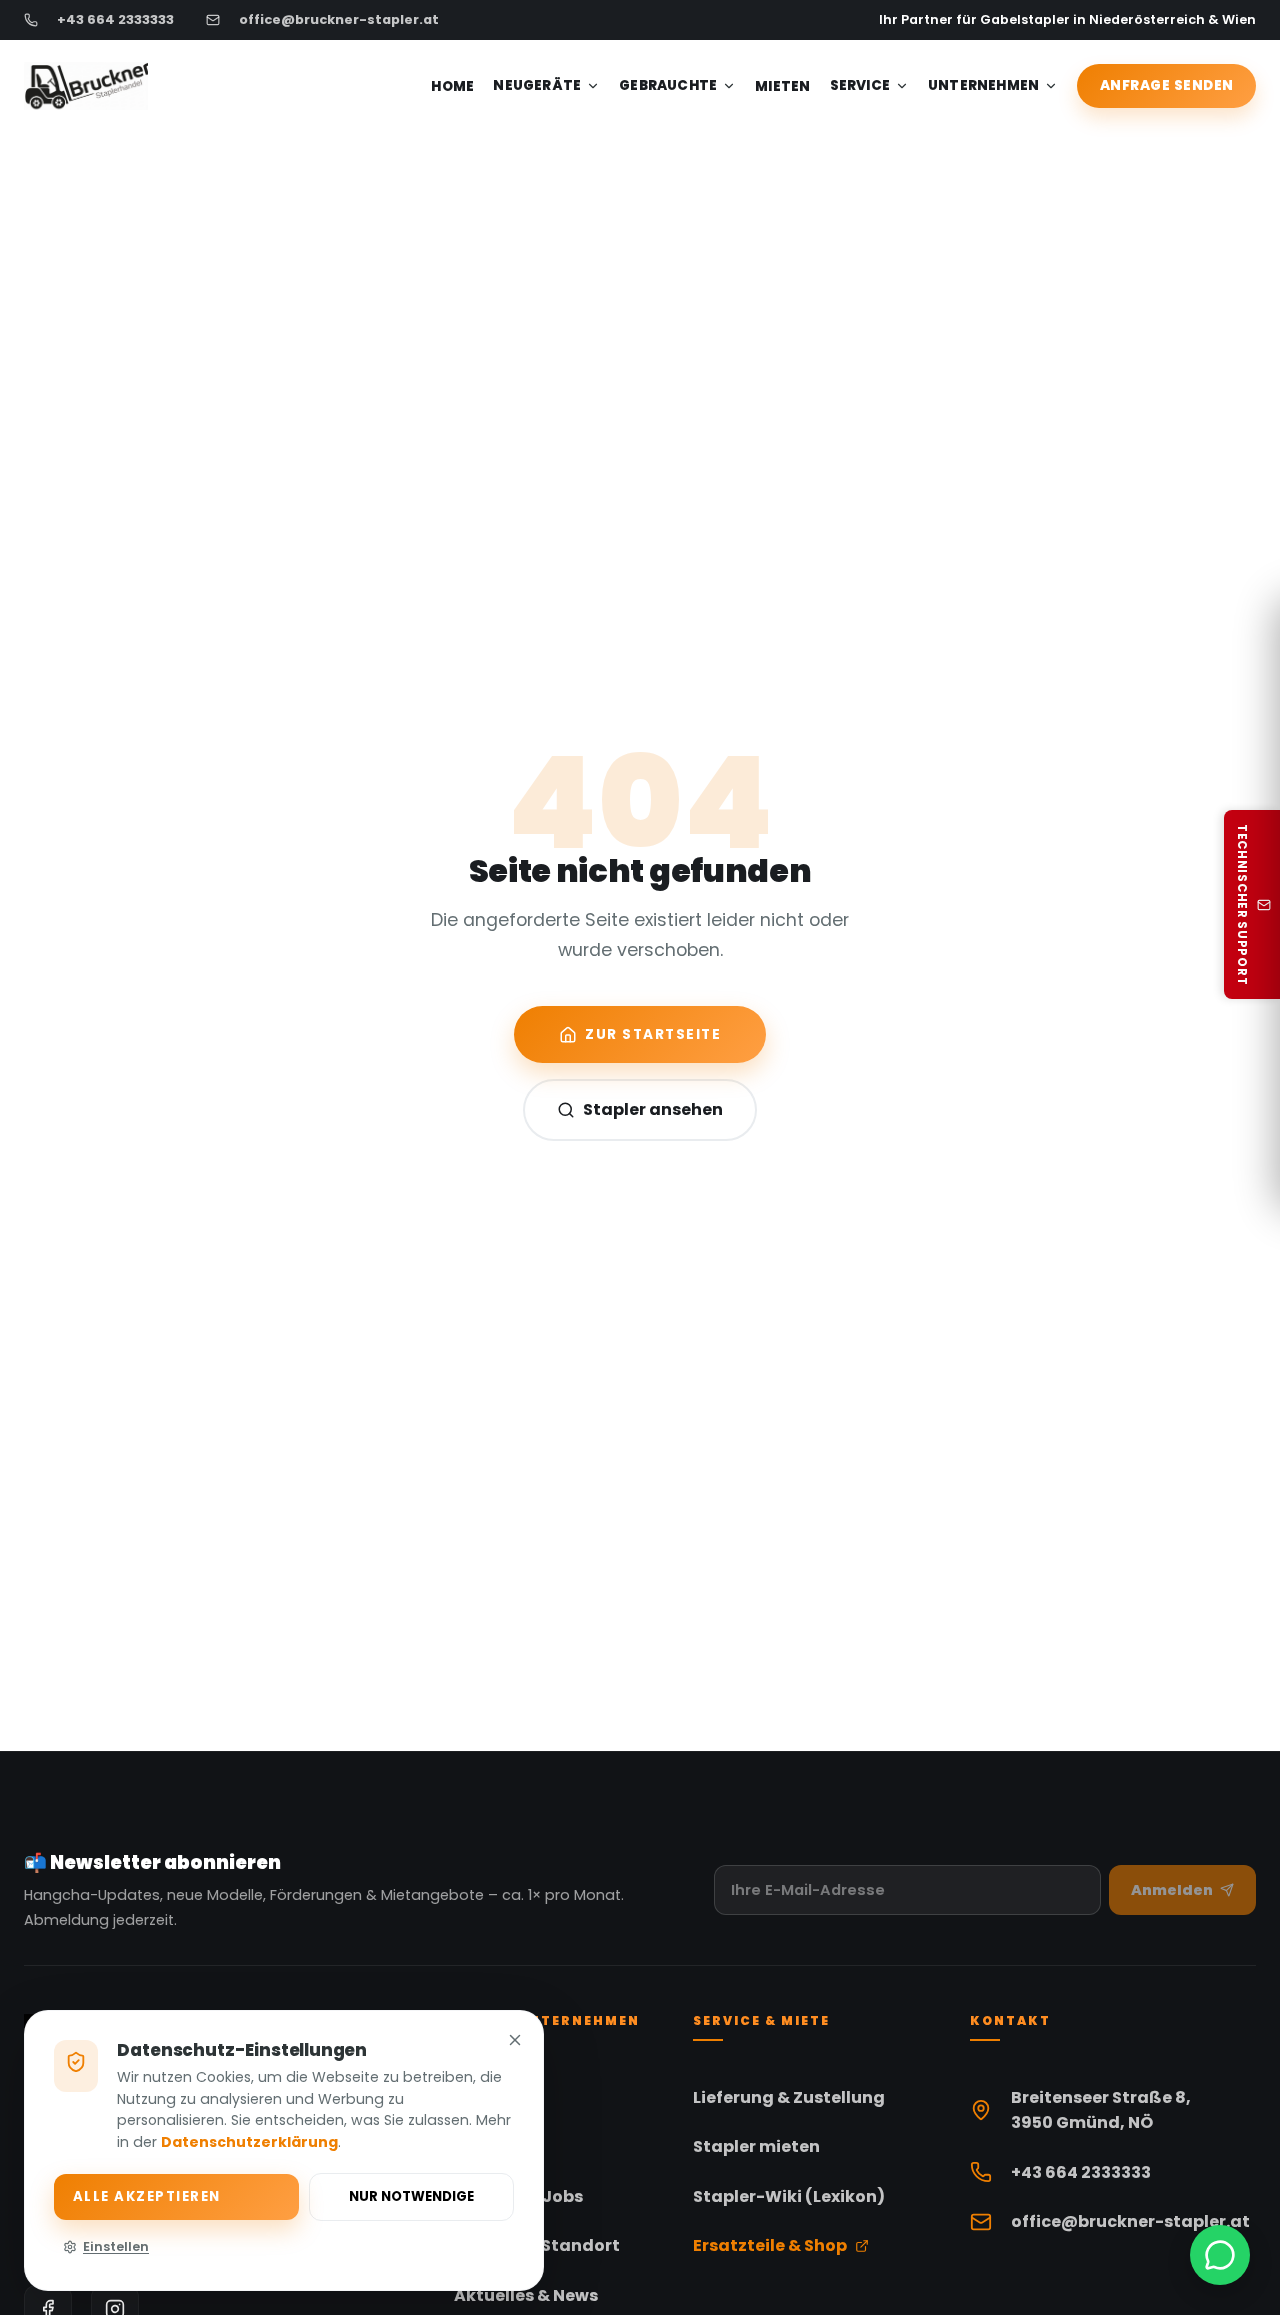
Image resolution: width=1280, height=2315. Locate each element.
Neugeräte (537, 85)
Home (452, 86)
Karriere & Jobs (518, 2196)
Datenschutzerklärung (249, 2142)
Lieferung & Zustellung (789, 2096)
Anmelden (1172, 1890)
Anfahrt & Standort (537, 2245)
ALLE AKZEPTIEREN (147, 2196)
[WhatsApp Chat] (1220, 2255)
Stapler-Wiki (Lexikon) (789, 2196)
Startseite (497, 2096)
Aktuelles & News (526, 2295)
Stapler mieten (756, 2146)
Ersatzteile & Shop (770, 2245)
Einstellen (116, 2246)
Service (860, 85)
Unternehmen (983, 85)
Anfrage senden (1167, 85)
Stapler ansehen (653, 1109)
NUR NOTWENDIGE (411, 2196)
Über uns (491, 2146)
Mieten (782, 86)
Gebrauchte (668, 85)
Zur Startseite (653, 1034)
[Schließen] (515, 2043)
